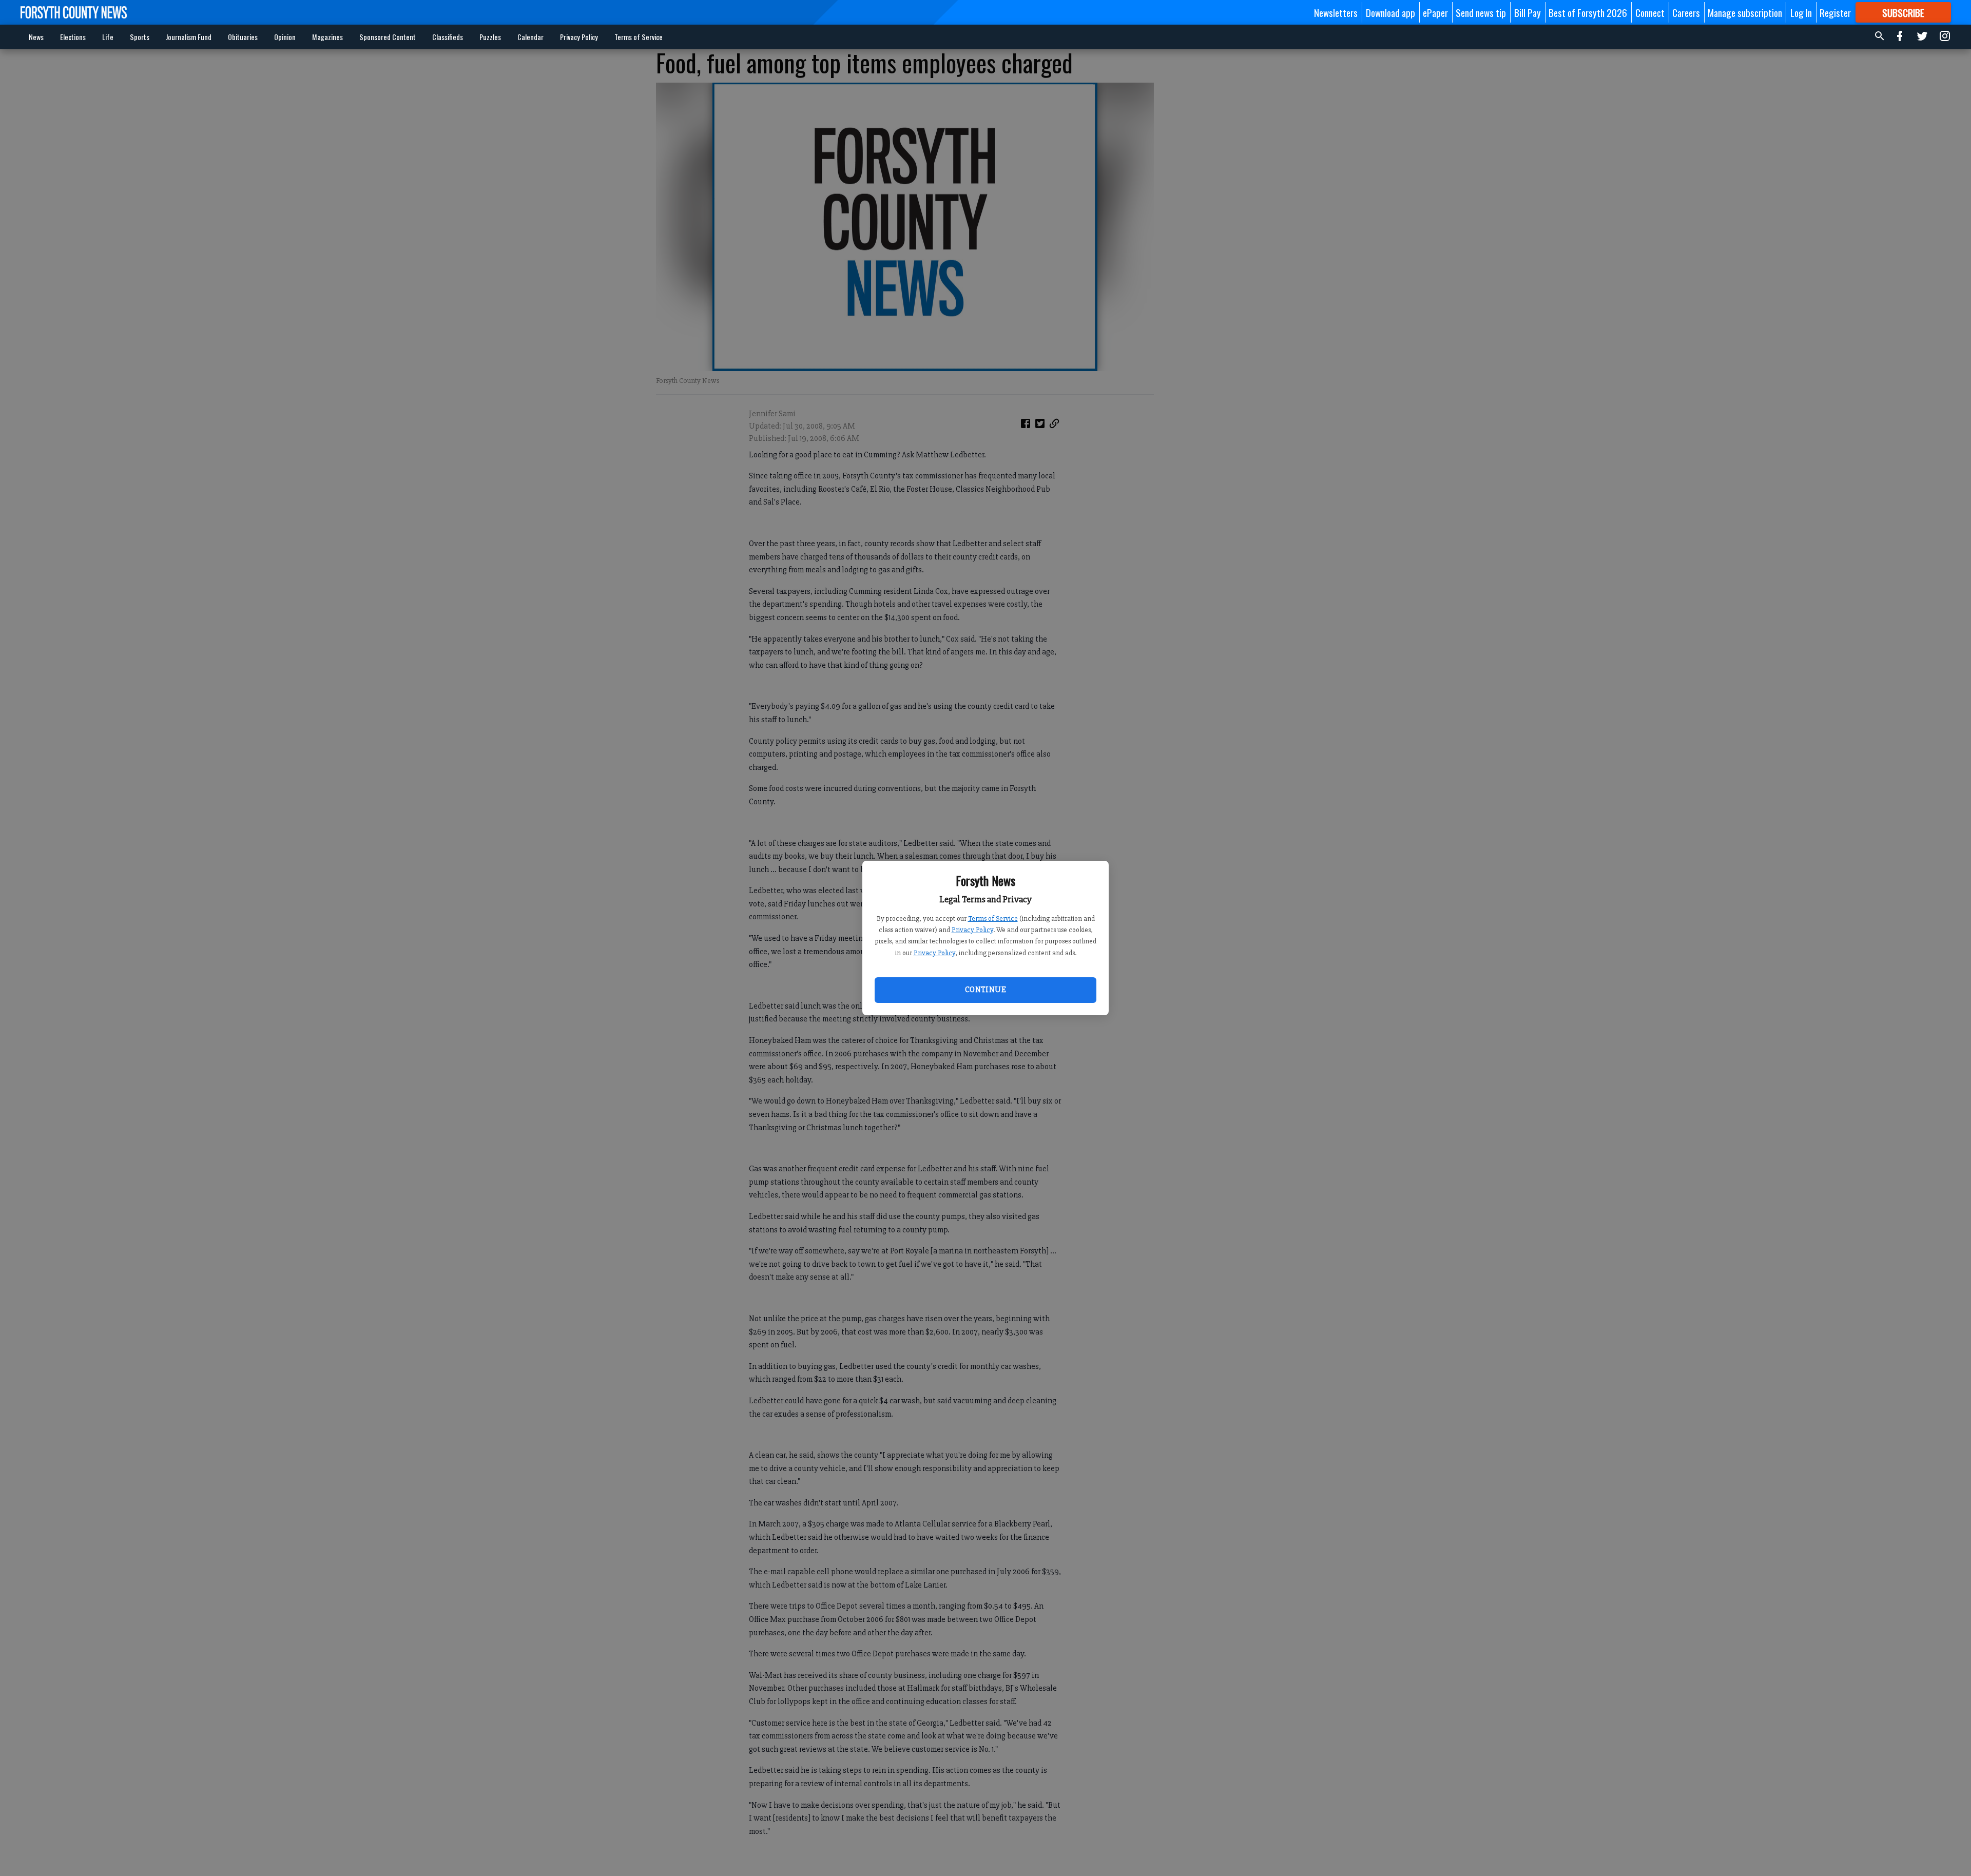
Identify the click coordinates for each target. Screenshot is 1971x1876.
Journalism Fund (189, 37)
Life (108, 37)
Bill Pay (1528, 12)
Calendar (530, 37)
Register (1835, 12)
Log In (1801, 12)
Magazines (327, 37)
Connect (1650, 12)
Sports (140, 37)
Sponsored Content (388, 37)
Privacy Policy (972, 930)
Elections (73, 37)
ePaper (1435, 12)
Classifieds (448, 37)
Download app (1390, 12)
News (36, 37)
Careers (1686, 12)
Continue (985, 990)
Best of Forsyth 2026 (1588, 12)
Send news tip (1481, 12)
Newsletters (1336, 12)
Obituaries (243, 37)
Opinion (285, 37)
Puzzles (490, 37)
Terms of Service (993, 918)
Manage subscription (1745, 12)
